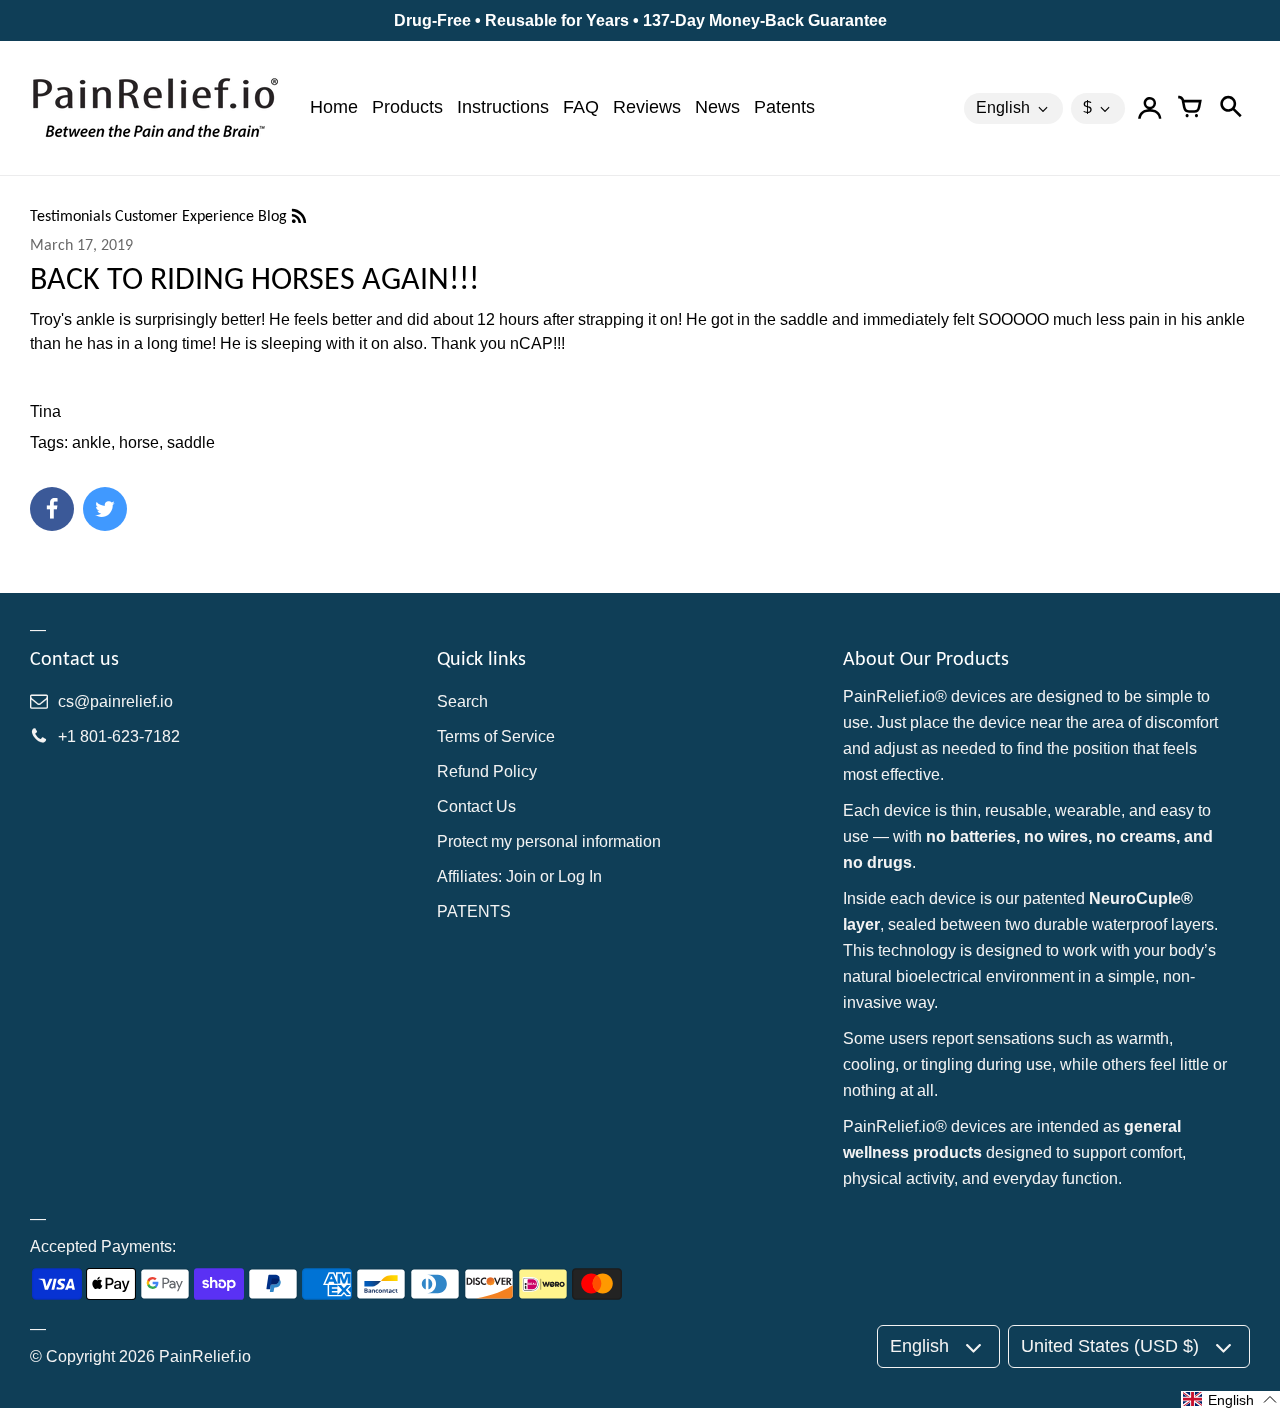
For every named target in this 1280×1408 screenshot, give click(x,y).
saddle (191, 442)
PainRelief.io (205, 1356)
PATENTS (474, 911)
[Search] (1230, 108)
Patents (784, 107)
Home (334, 107)
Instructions (503, 107)
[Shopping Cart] (1190, 108)
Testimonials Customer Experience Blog (160, 215)
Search (462, 701)
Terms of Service (496, 736)
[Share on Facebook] (52, 509)
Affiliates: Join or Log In (519, 876)
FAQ (581, 107)
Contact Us (476, 806)
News (717, 107)
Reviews (647, 107)
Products (407, 107)
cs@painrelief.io (115, 701)
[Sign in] (1150, 108)
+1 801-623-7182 (119, 736)
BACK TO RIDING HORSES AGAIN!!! (254, 278)
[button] (1230, 1399)
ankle (91, 442)
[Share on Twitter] (105, 509)
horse (139, 442)
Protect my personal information (549, 841)
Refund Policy (487, 771)
